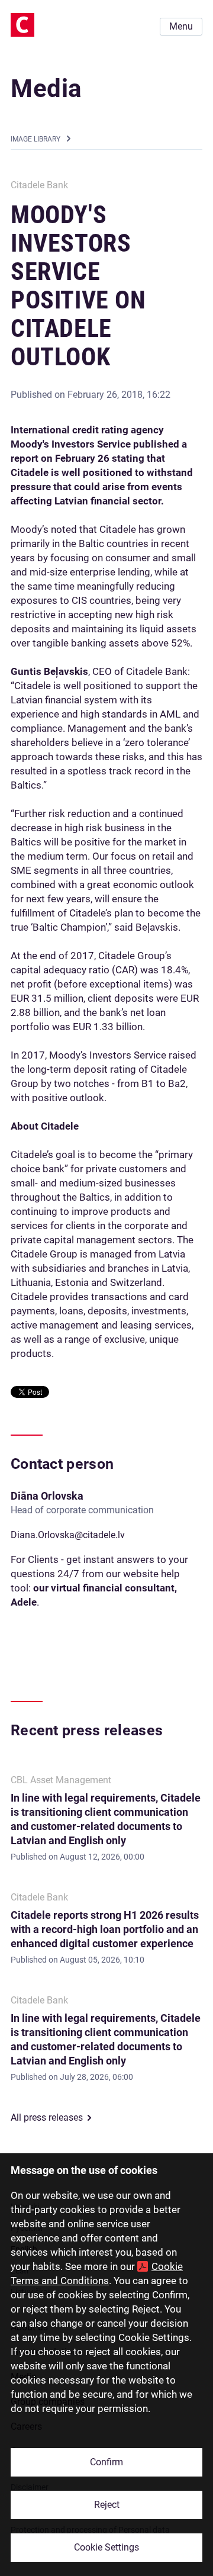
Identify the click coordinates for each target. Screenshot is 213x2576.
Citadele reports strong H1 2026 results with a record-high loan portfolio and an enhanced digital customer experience (105, 1929)
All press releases (47, 2117)
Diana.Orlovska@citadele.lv (68, 1535)
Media (46, 89)
